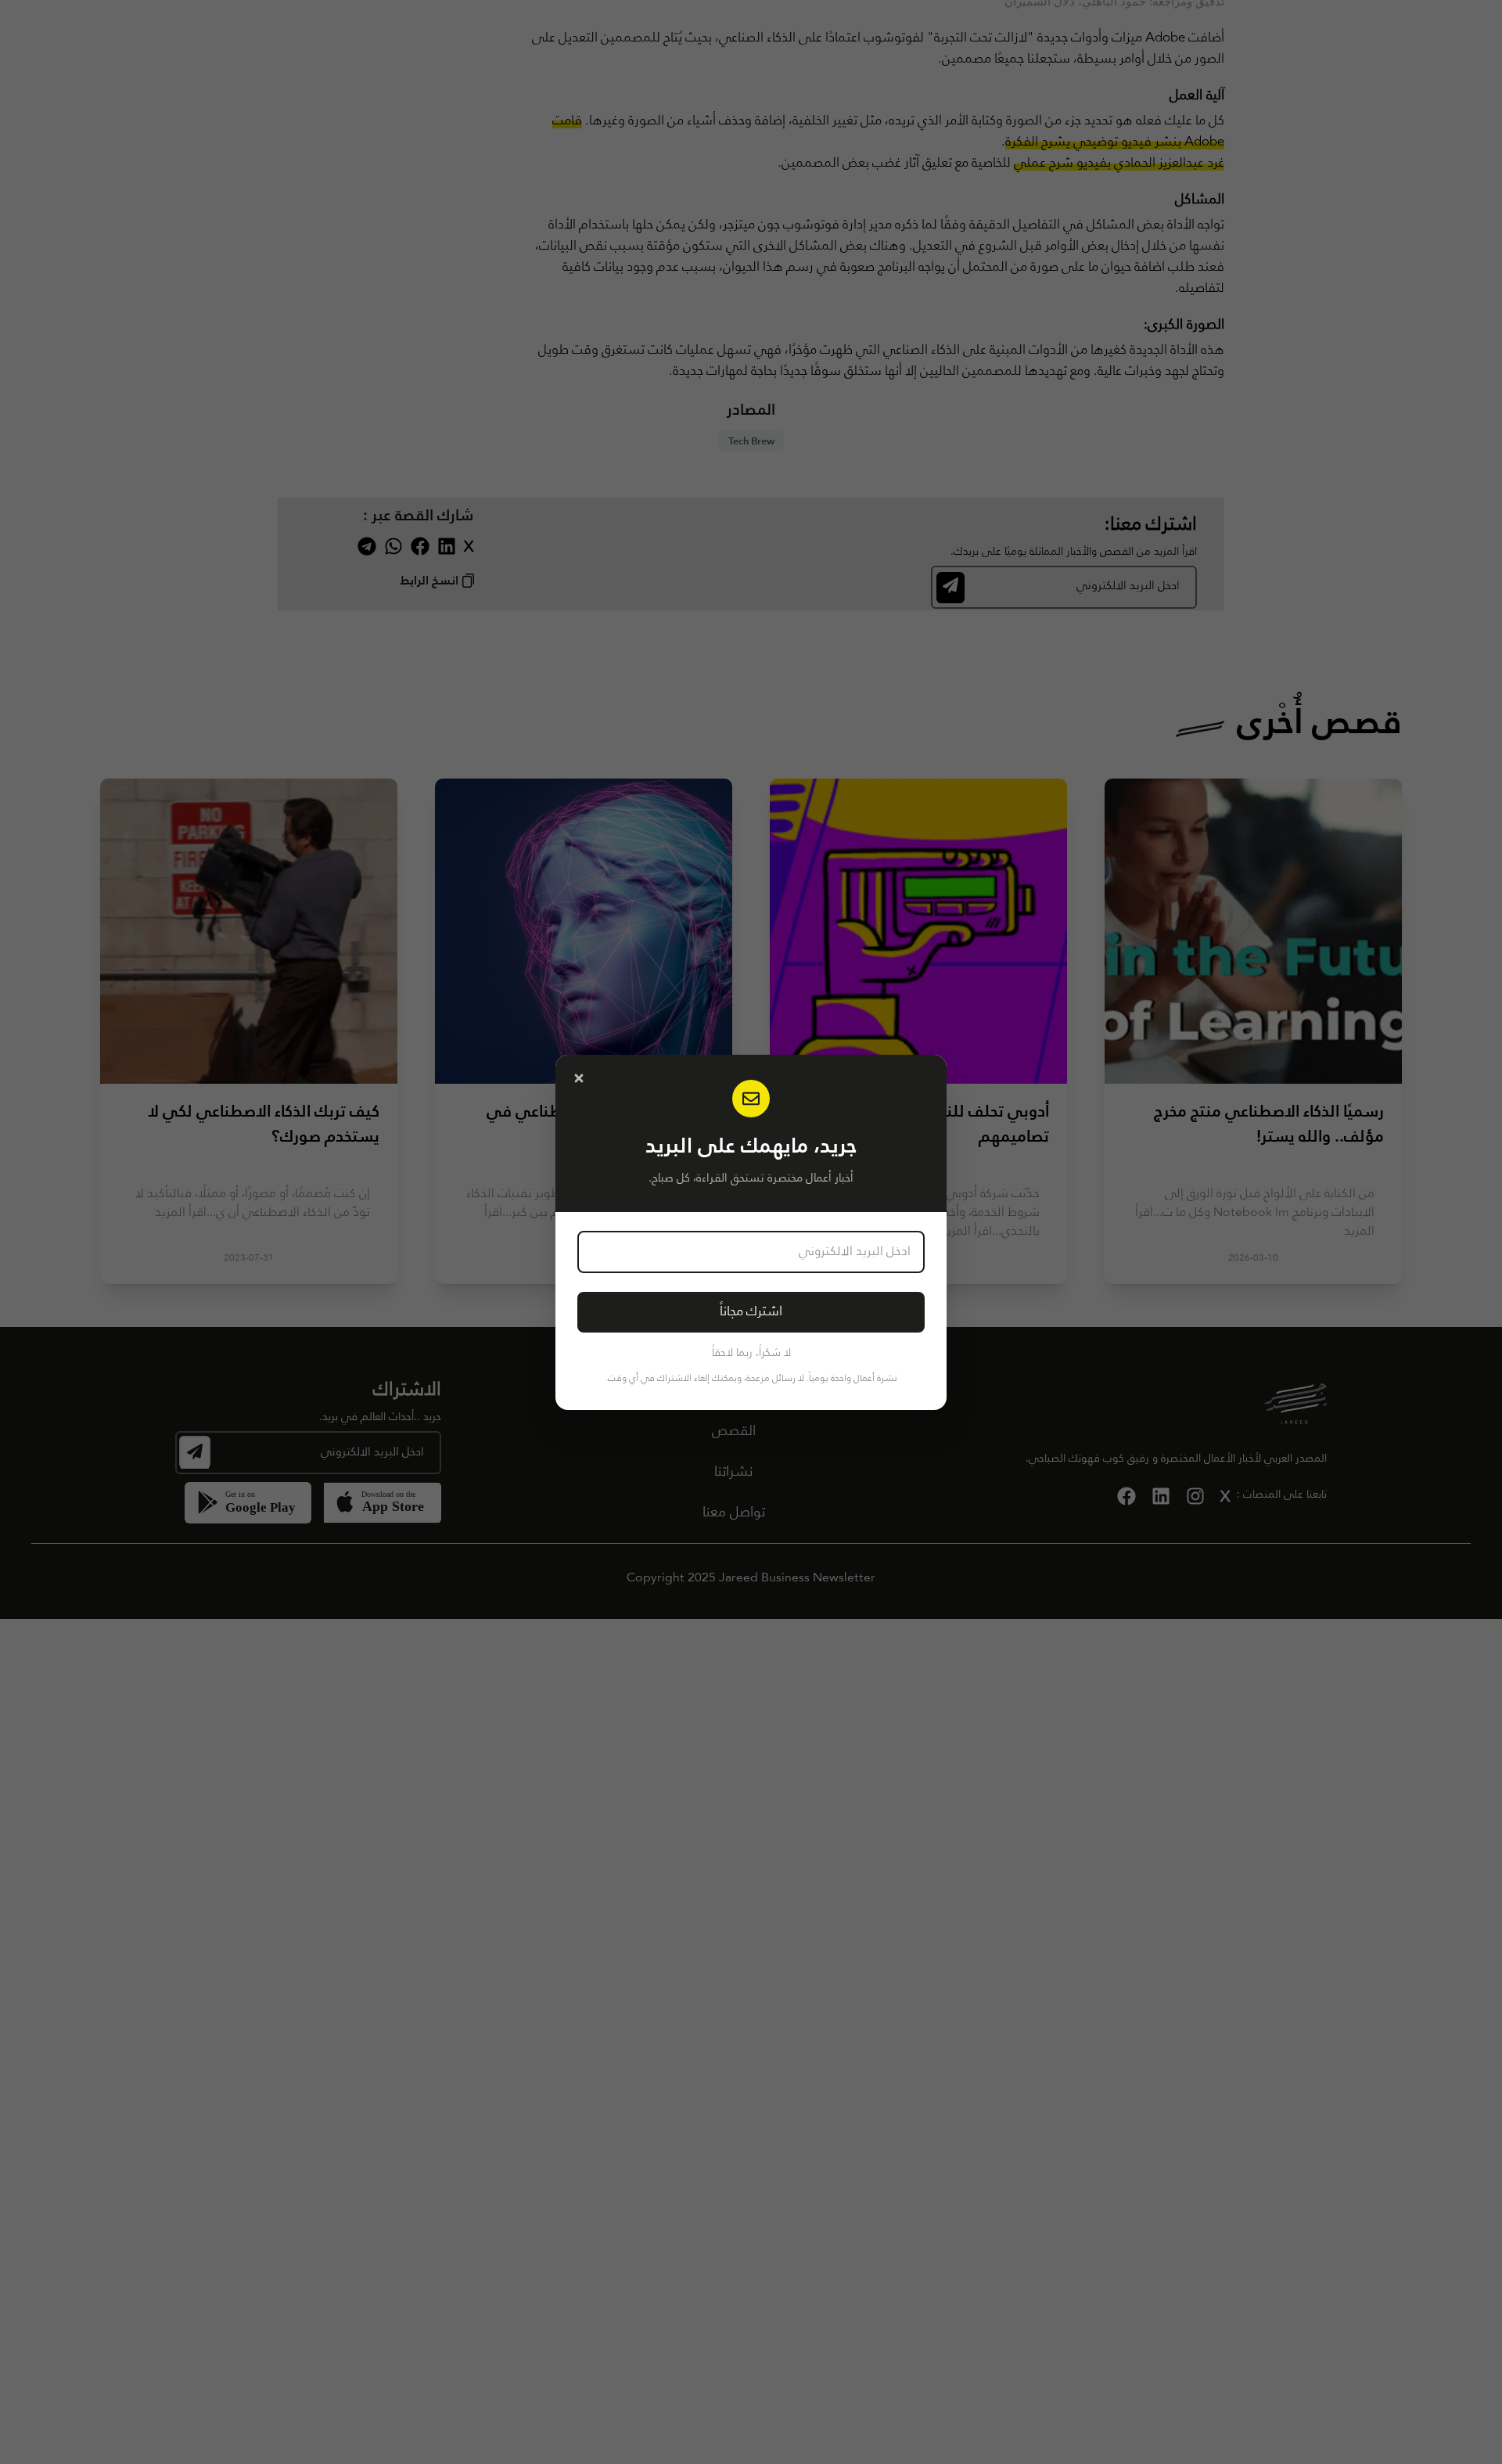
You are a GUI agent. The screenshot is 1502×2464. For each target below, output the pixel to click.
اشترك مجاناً (751, 1312)
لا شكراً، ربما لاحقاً (751, 1353)
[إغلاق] (579, 1078)
